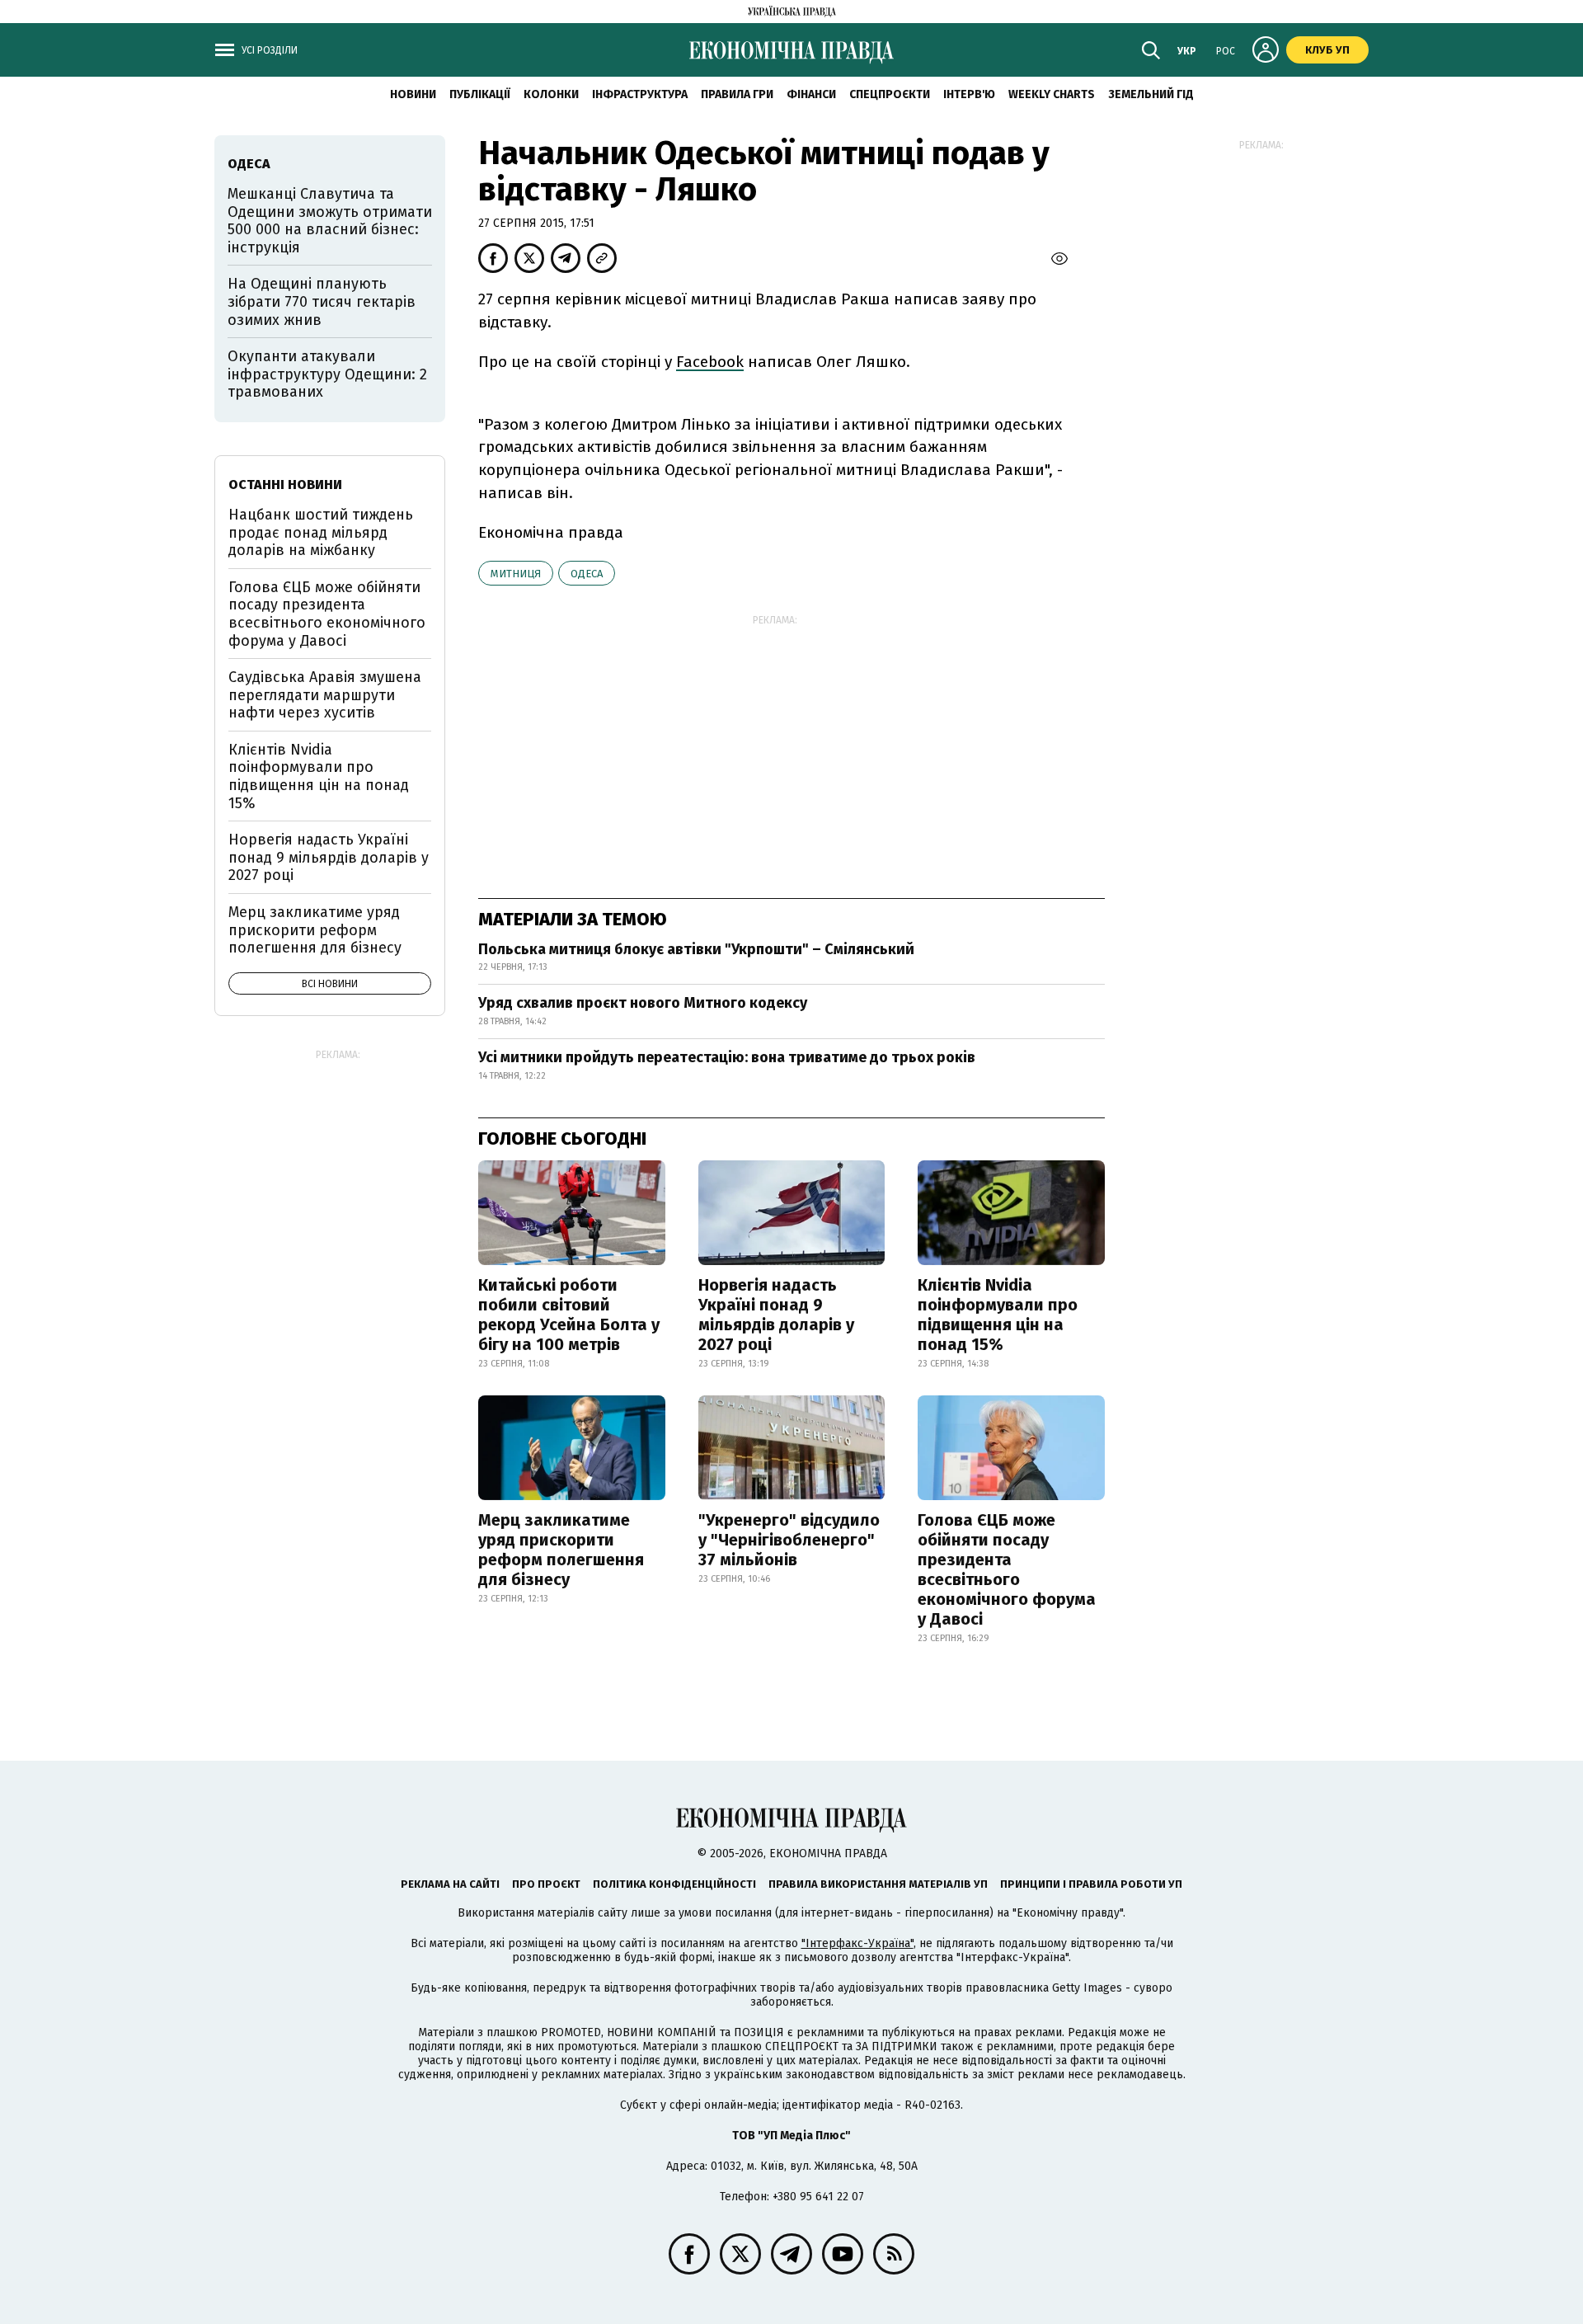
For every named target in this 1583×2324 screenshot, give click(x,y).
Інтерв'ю (969, 94)
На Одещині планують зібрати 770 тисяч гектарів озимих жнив (322, 301)
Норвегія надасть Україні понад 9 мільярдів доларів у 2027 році (776, 1315)
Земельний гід (1151, 94)
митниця (516, 574)
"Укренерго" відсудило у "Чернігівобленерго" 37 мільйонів (789, 1540)
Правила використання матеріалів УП (878, 1884)
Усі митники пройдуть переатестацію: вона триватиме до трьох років (727, 1057)
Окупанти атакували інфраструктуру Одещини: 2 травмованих (327, 374)
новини (413, 94)
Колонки (551, 94)
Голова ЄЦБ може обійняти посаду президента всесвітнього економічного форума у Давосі (1007, 1569)
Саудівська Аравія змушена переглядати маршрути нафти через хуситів (325, 695)
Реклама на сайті (450, 1884)
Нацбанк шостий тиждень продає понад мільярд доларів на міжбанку (321, 532)
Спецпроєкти (890, 94)
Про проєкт (546, 1884)
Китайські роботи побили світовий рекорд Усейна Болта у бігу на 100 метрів (569, 1315)
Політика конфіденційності (674, 1884)
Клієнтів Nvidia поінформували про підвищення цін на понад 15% (998, 1315)
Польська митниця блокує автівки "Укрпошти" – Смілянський (696, 949)
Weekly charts (1052, 94)
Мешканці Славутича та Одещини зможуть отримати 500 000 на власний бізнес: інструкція (330, 221)
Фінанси (811, 94)
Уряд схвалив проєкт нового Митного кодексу (643, 1003)
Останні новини (285, 485)
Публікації (480, 94)
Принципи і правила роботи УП (1091, 1884)
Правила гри (737, 94)
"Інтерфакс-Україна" (857, 1943)
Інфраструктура (640, 94)
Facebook (710, 362)
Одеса (587, 574)
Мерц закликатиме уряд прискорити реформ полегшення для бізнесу (561, 1550)
